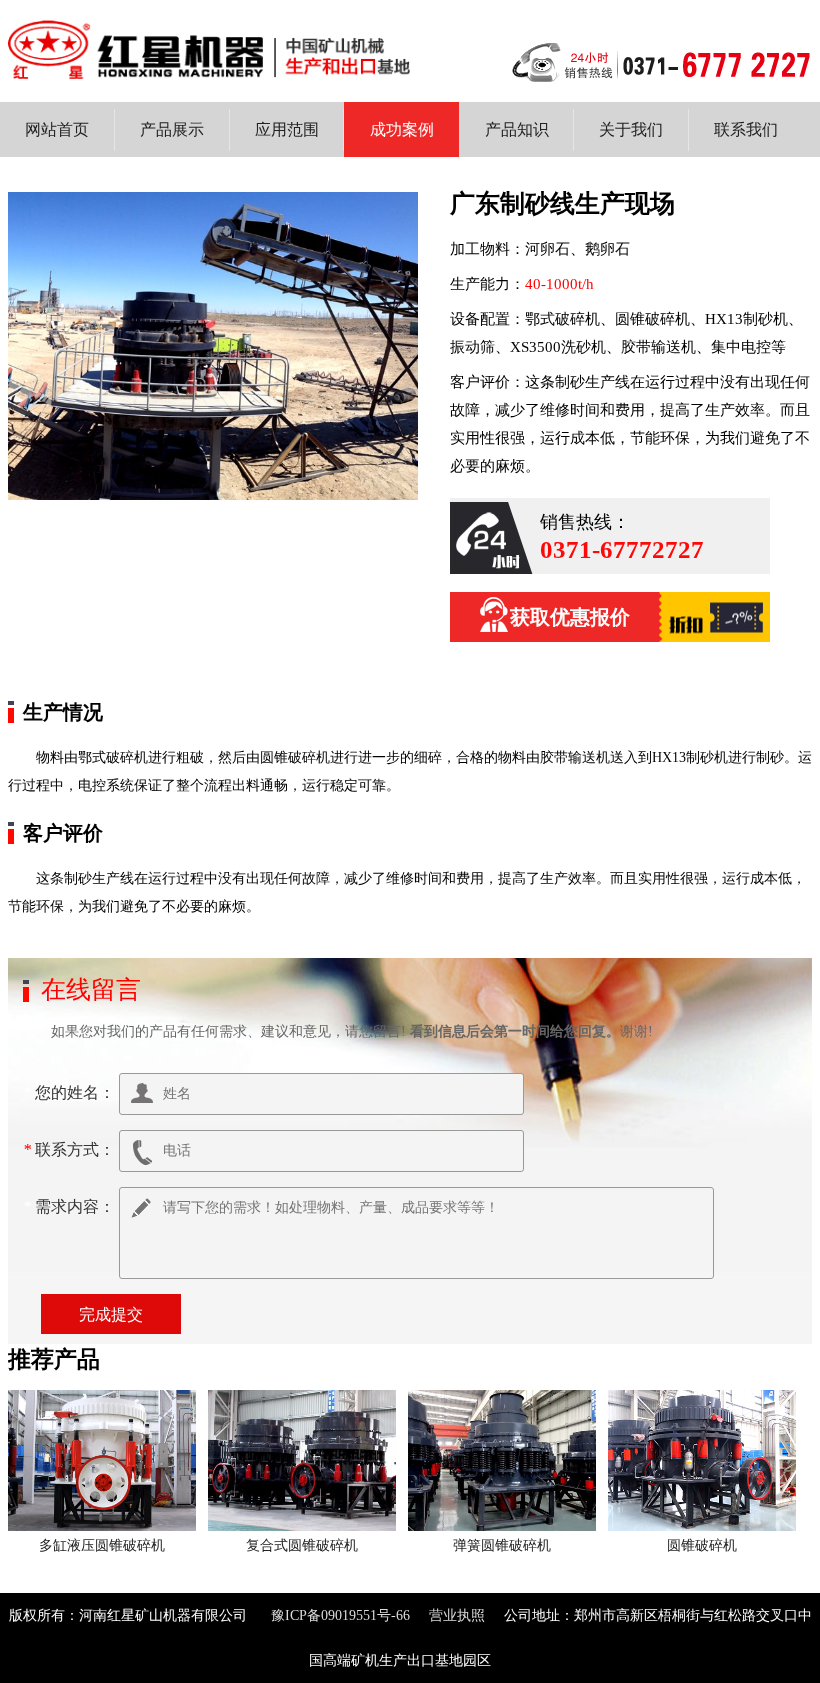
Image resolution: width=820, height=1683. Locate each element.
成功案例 (402, 129)
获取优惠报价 (570, 617)
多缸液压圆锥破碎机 (102, 1545)
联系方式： (71, 1149)
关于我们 (631, 129)
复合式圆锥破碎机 (302, 1545)
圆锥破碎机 (702, 1545)
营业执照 (457, 1615)
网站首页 (57, 129)
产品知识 (517, 129)
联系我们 (746, 129)
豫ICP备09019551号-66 (340, 1615)
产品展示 (172, 129)
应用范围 (287, 129)
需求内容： (71, 1206)
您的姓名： (71, 1092)
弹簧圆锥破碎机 (502, 1545)
